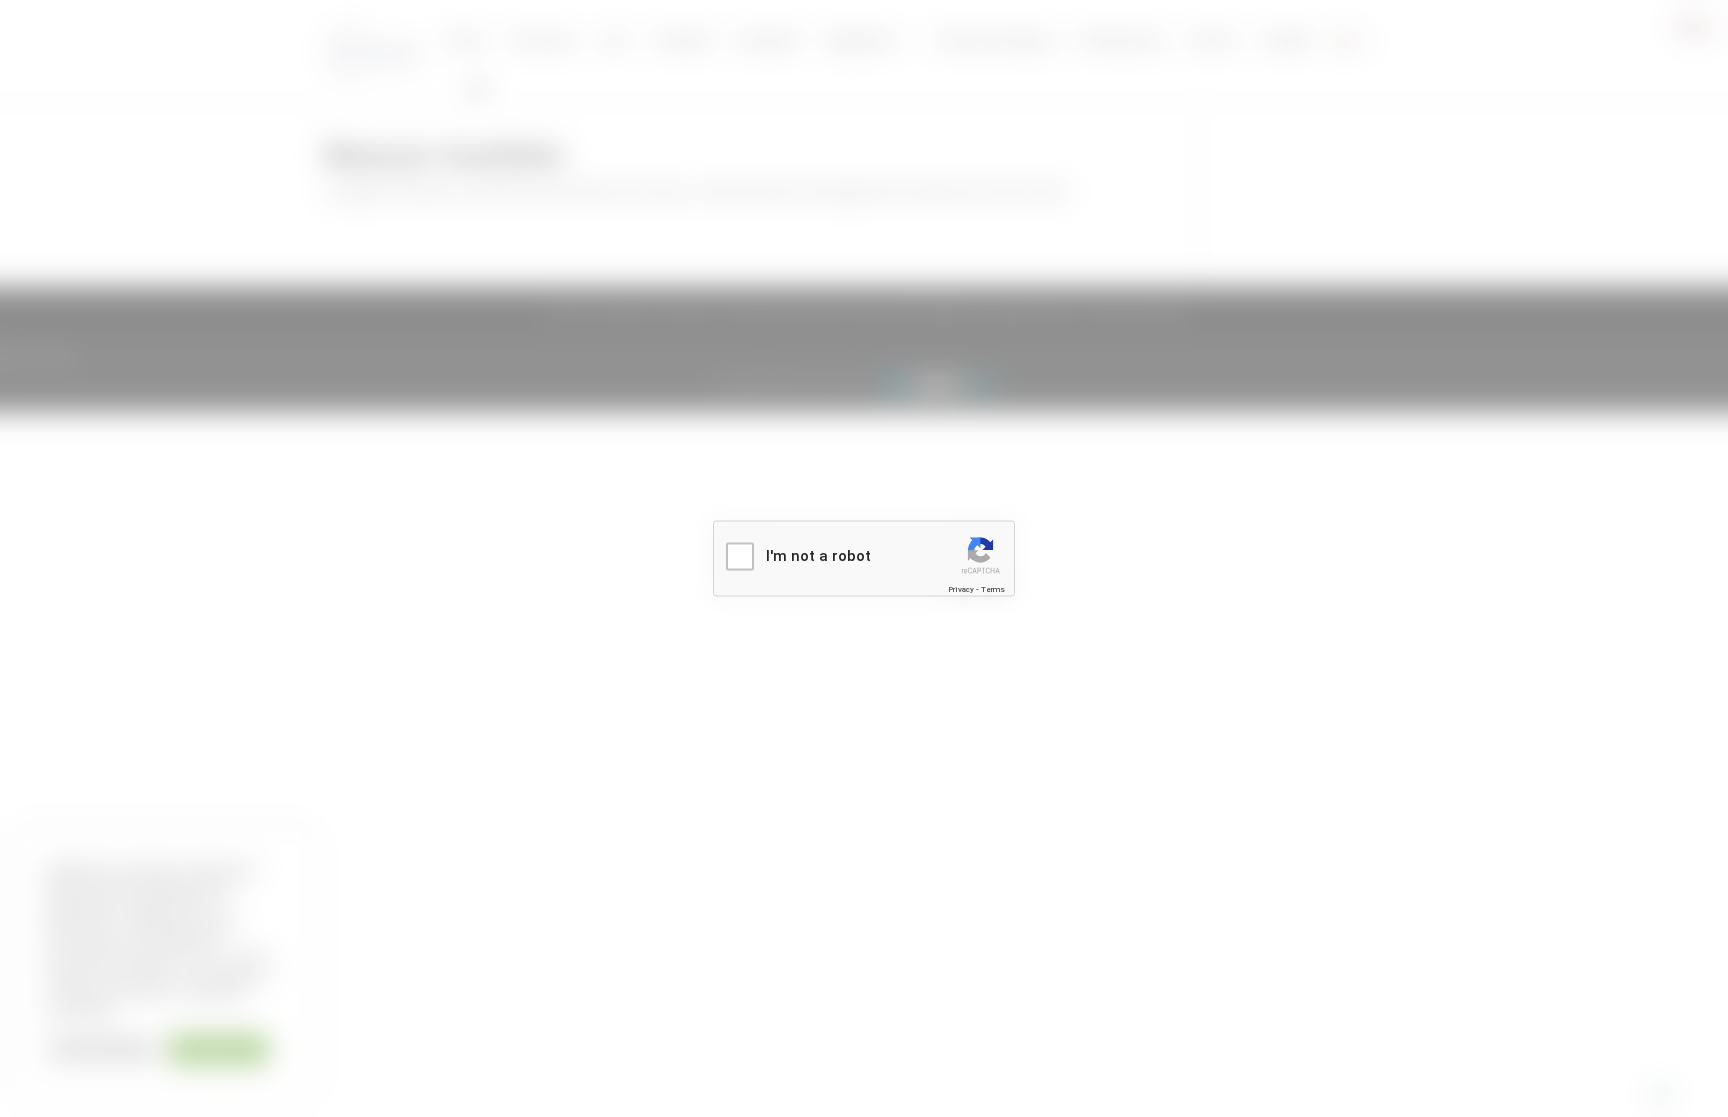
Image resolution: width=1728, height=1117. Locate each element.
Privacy (961, 588)
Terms (993, 588)
